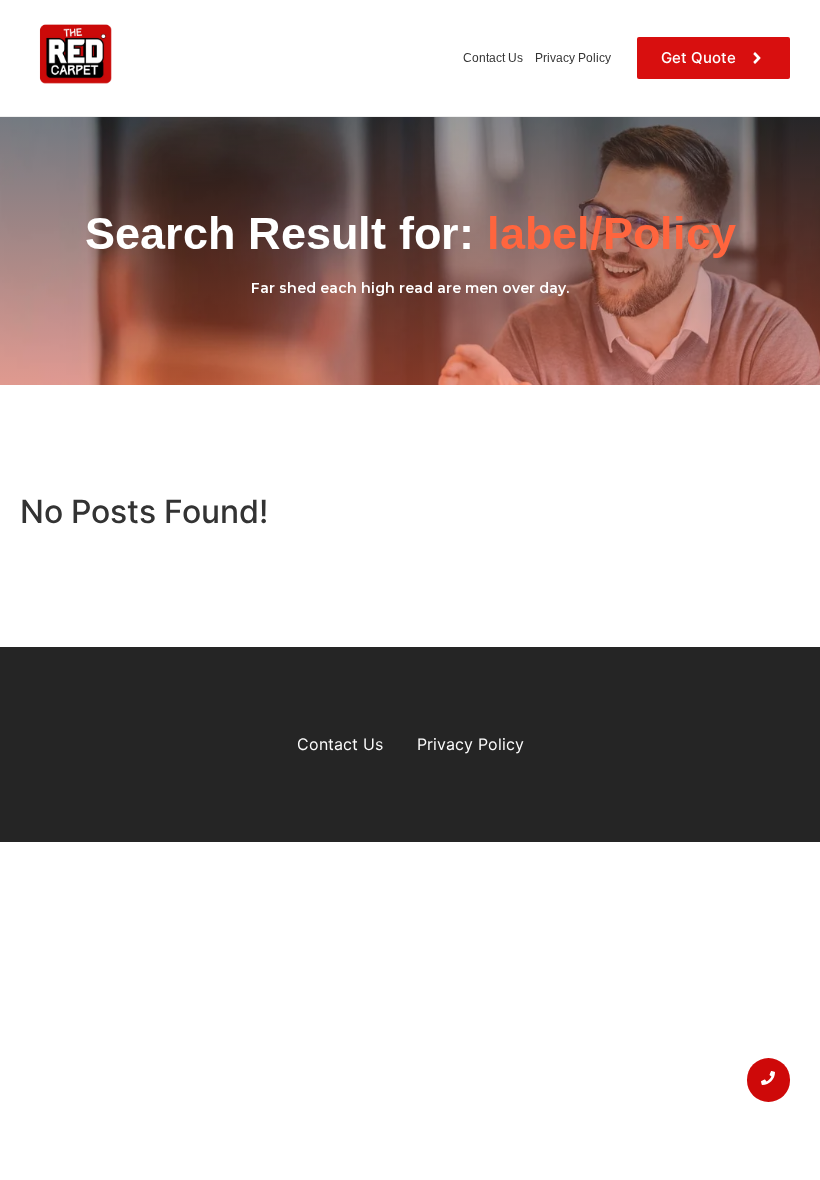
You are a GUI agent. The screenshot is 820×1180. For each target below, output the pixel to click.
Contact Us (493, 58)
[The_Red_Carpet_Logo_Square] (75, 55)
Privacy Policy (573, 58)
